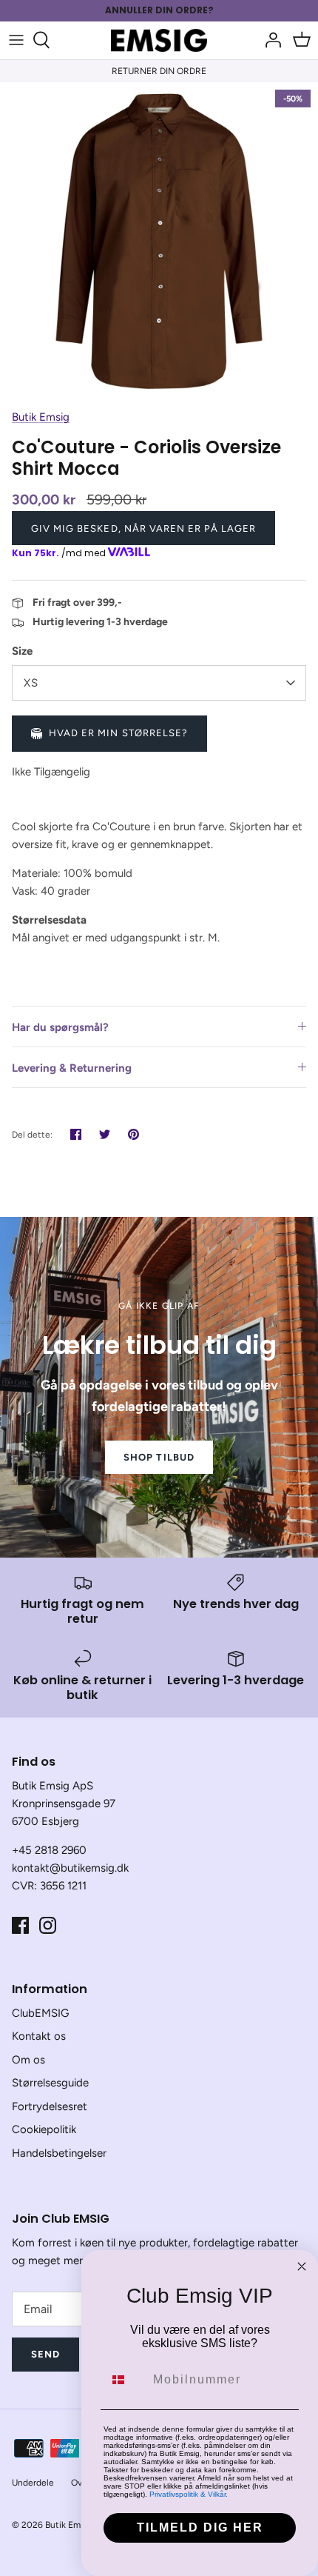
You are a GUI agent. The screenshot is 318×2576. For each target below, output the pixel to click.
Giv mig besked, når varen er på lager (143, 528)
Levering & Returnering (72, 1068)
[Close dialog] (302, 2266)
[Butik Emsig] (159, 40)
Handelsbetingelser (59, 2153)
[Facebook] (20, 1925)
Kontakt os (39, 2036)
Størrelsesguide (50, 2083)
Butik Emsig (41, 417)
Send (45, 2354)
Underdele (33, 2483)
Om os (28, 2060)
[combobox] (125, 2380)
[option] (159, 241)
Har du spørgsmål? (60, 1027)
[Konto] (269, 40)
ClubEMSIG (40, 2013)
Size (22, 651)
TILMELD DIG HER (200, 2527)
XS (31, 683)
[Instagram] (48, 1925)
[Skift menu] (16, 40)
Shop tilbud (159, 1457)
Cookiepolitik (44, 2129)
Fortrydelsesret (50, 2106)
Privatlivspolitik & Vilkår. (189, 2494)
